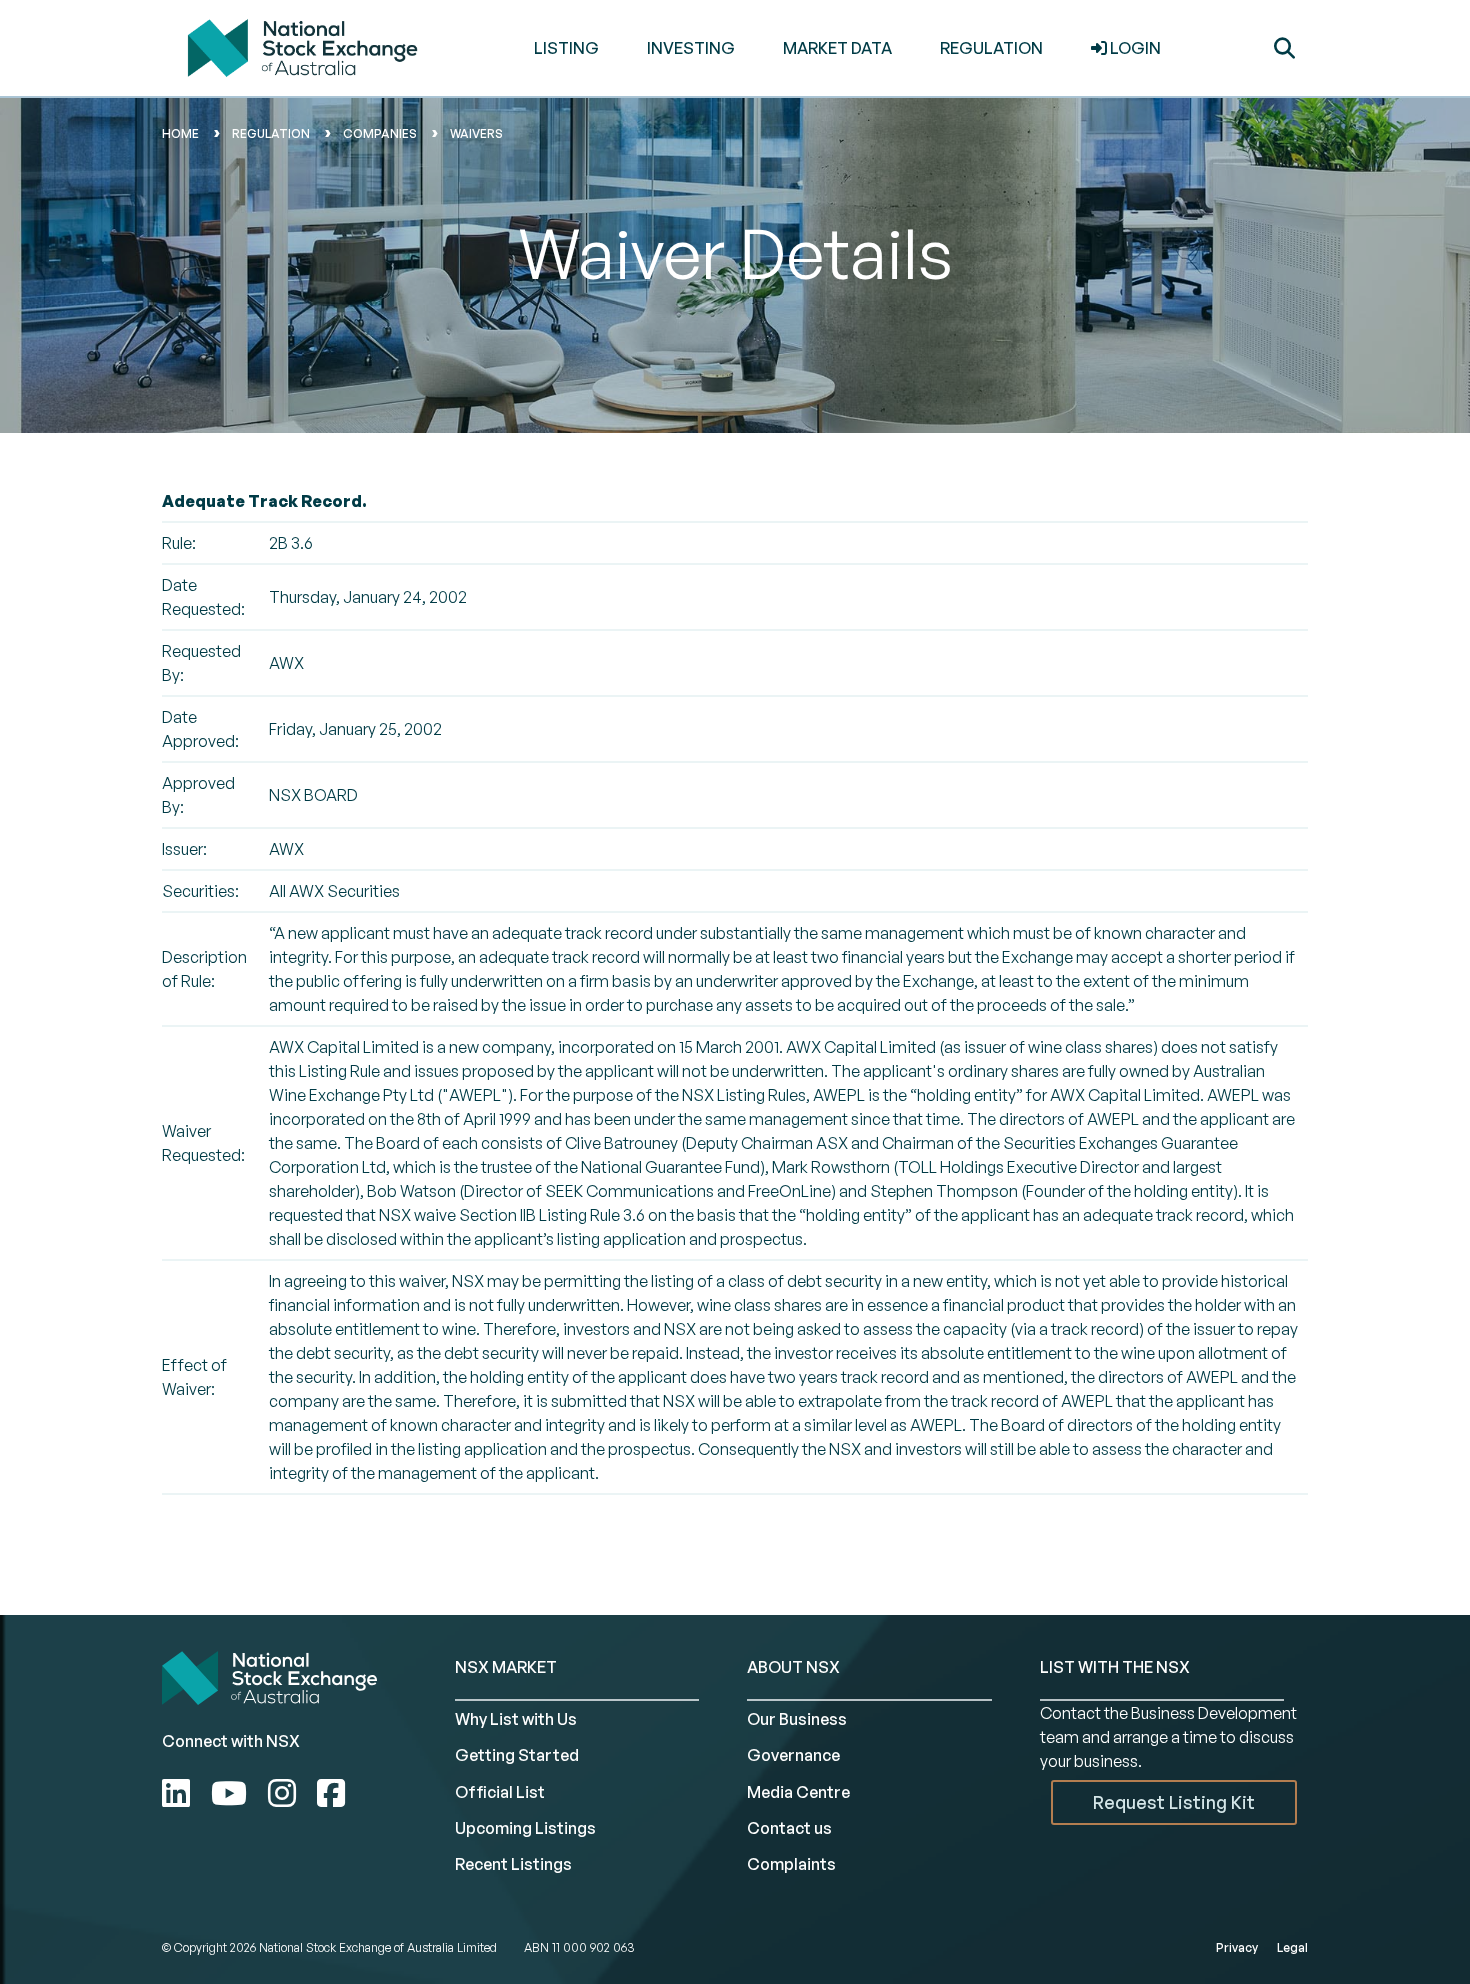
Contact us (789, 1828)
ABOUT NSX (793, 1667)
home (180, 133)
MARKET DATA (837, 48)
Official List (500, 1792)
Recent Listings (513, 1864)
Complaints (791, 1864)
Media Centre (798, 1792)
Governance (793, 1755)
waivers (476, 133)
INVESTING (691, 48)
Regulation (271, 133)
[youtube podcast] (232, 1793)
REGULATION (991, 48)
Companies (380, 133)
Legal (1292, 1947)
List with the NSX (1115, 1667)
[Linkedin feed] (179, 1793)
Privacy (1237, 1947)
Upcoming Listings (525, 1828)
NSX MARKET (506, 1667)
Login (1134, 48)
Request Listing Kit (1174, 1802)
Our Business (797, 1719)
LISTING (566, 48)
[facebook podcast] (331, 1793)
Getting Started (517, 1755)
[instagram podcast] (285, 1793)
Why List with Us (516, 1719)
